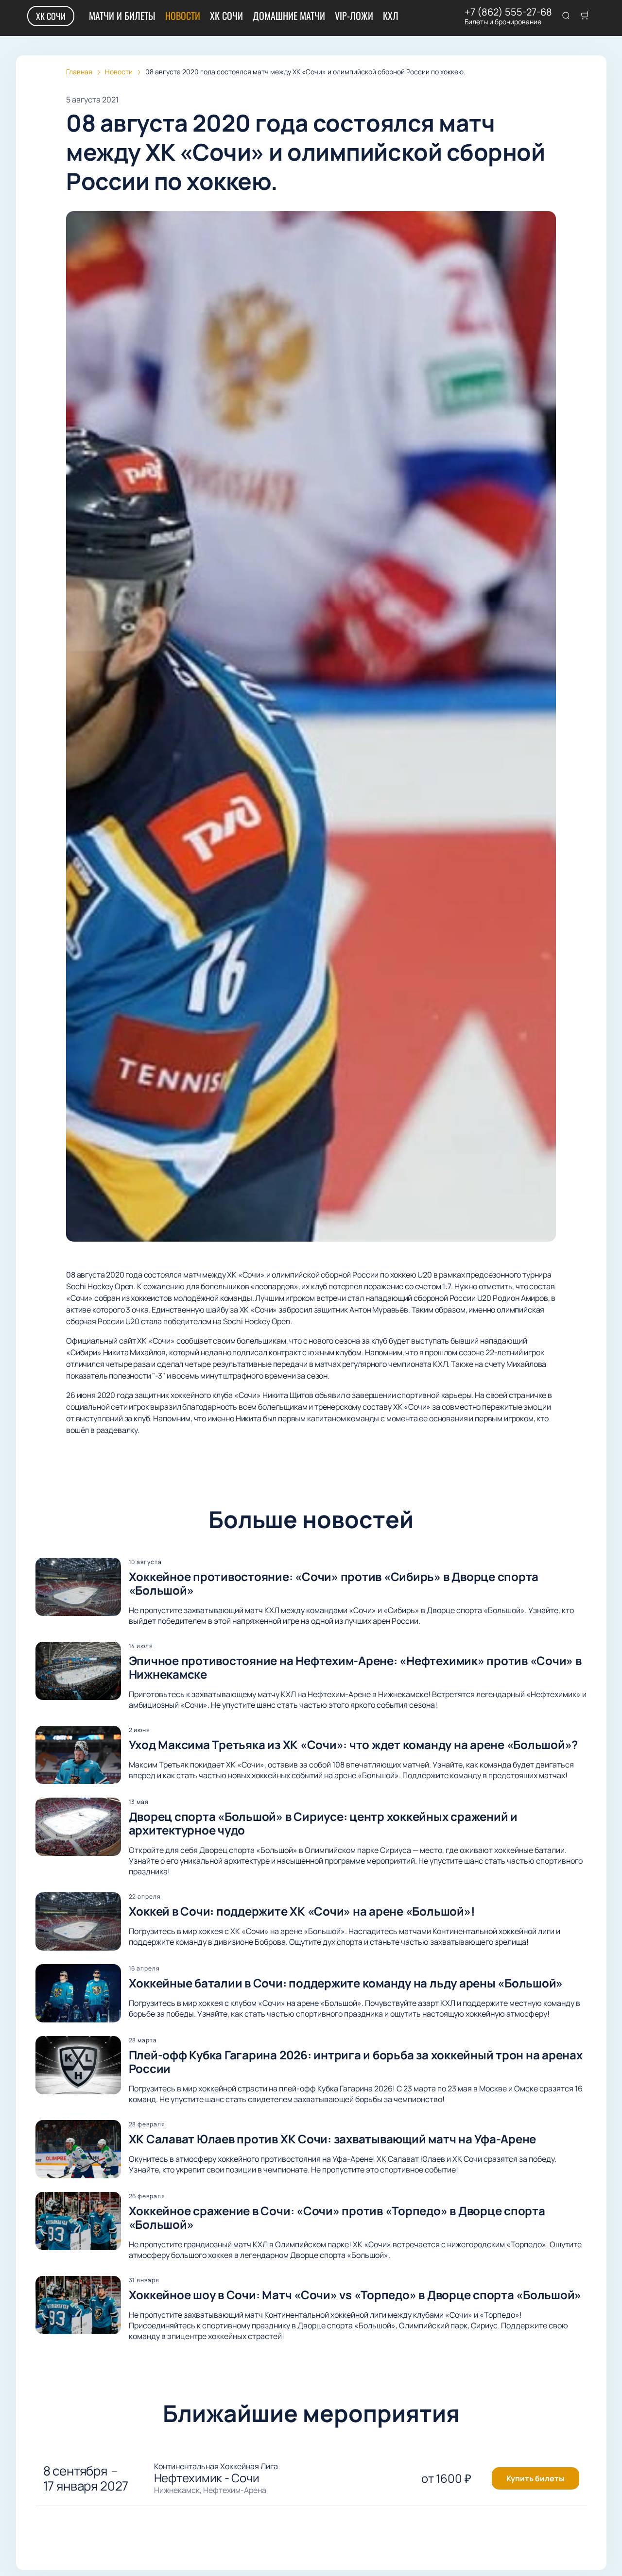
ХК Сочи (51, 16)
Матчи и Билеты (122, 16)
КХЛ (391, 16)
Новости (183, 16)
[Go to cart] (585, 16)
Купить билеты (536, 2478)
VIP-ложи (354, 16)
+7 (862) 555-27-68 (508, 12)
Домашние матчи (289, 16)
